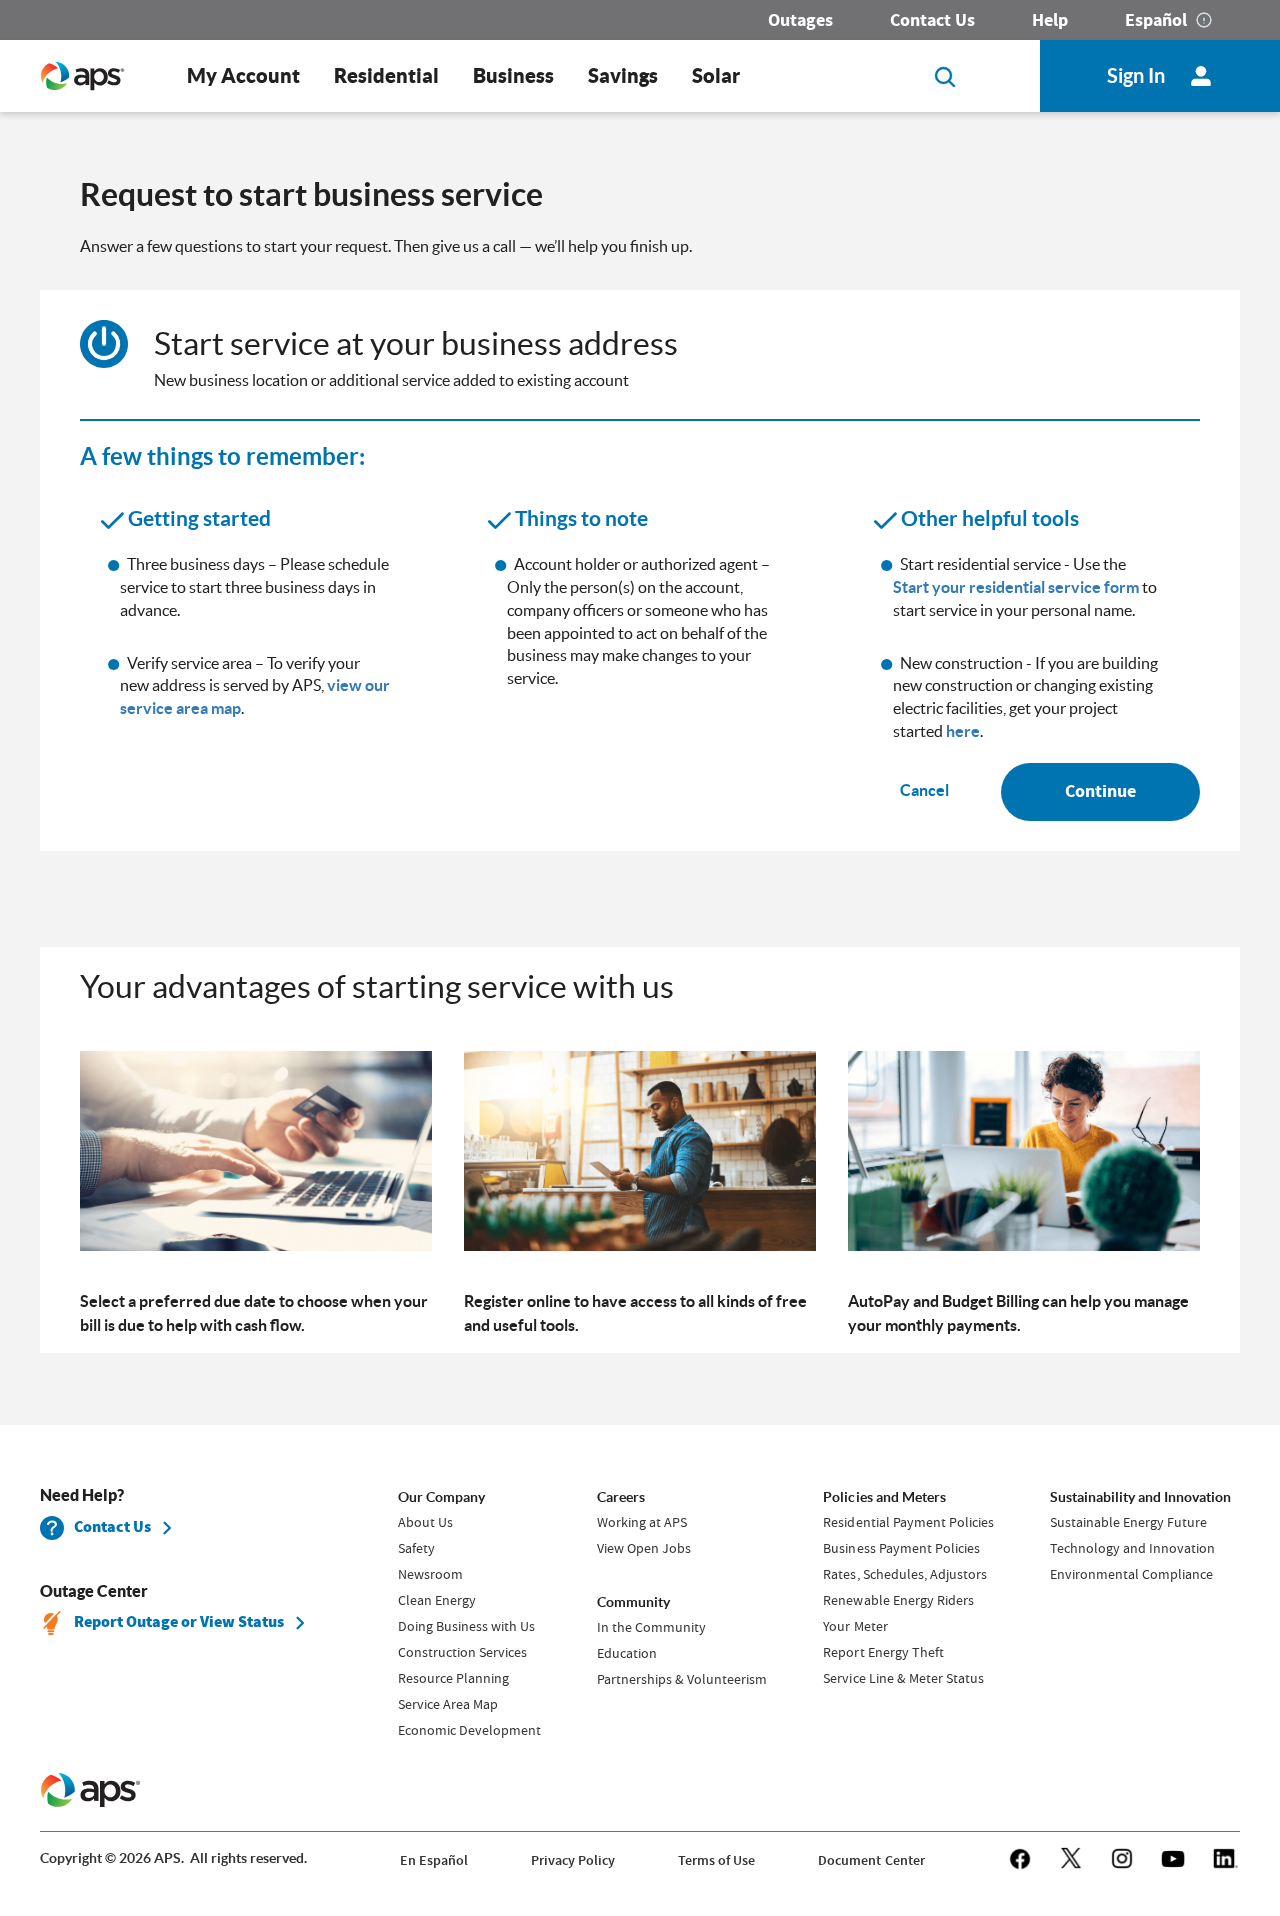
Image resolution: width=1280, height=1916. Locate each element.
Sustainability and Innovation (1140, 1497)
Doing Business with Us (466, 1626)
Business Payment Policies (901, 1548)
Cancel (924, 790)
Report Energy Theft (883, 1652)
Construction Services (462, 1652)
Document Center (871, 1860)
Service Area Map (448, 1704)
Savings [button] (623, 75)
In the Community (651, 1627)
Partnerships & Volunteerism (682, 1679)
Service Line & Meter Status (903, 1678)
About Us (425, 1522)
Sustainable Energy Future (1128, 1522)
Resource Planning (453, 1678)
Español (1156, 20)
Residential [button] (386, 75)
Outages (800, 20)
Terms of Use (716, 1860)
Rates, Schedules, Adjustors (904, 1574)
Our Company (441, 1497)
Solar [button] (716, 75)
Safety (416, 1548)
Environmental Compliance (1131, 1574)
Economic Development (469, 1730)
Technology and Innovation (1132, 1548)
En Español (434, 1860)
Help (1050, 20)
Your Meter (855, 1626)
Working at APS (642, 1522)
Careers (621, 1497)
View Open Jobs (644, 1548)
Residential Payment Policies (908, 1522)
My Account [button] (243, 75)
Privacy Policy (573, 1860)
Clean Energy (437, 1600)
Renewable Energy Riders (898, 1600)
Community (633, 1602)
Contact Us (932, 20)
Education (627, 1653)
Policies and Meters (884, 1497)
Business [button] (513, 75)
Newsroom (430, 1574)
